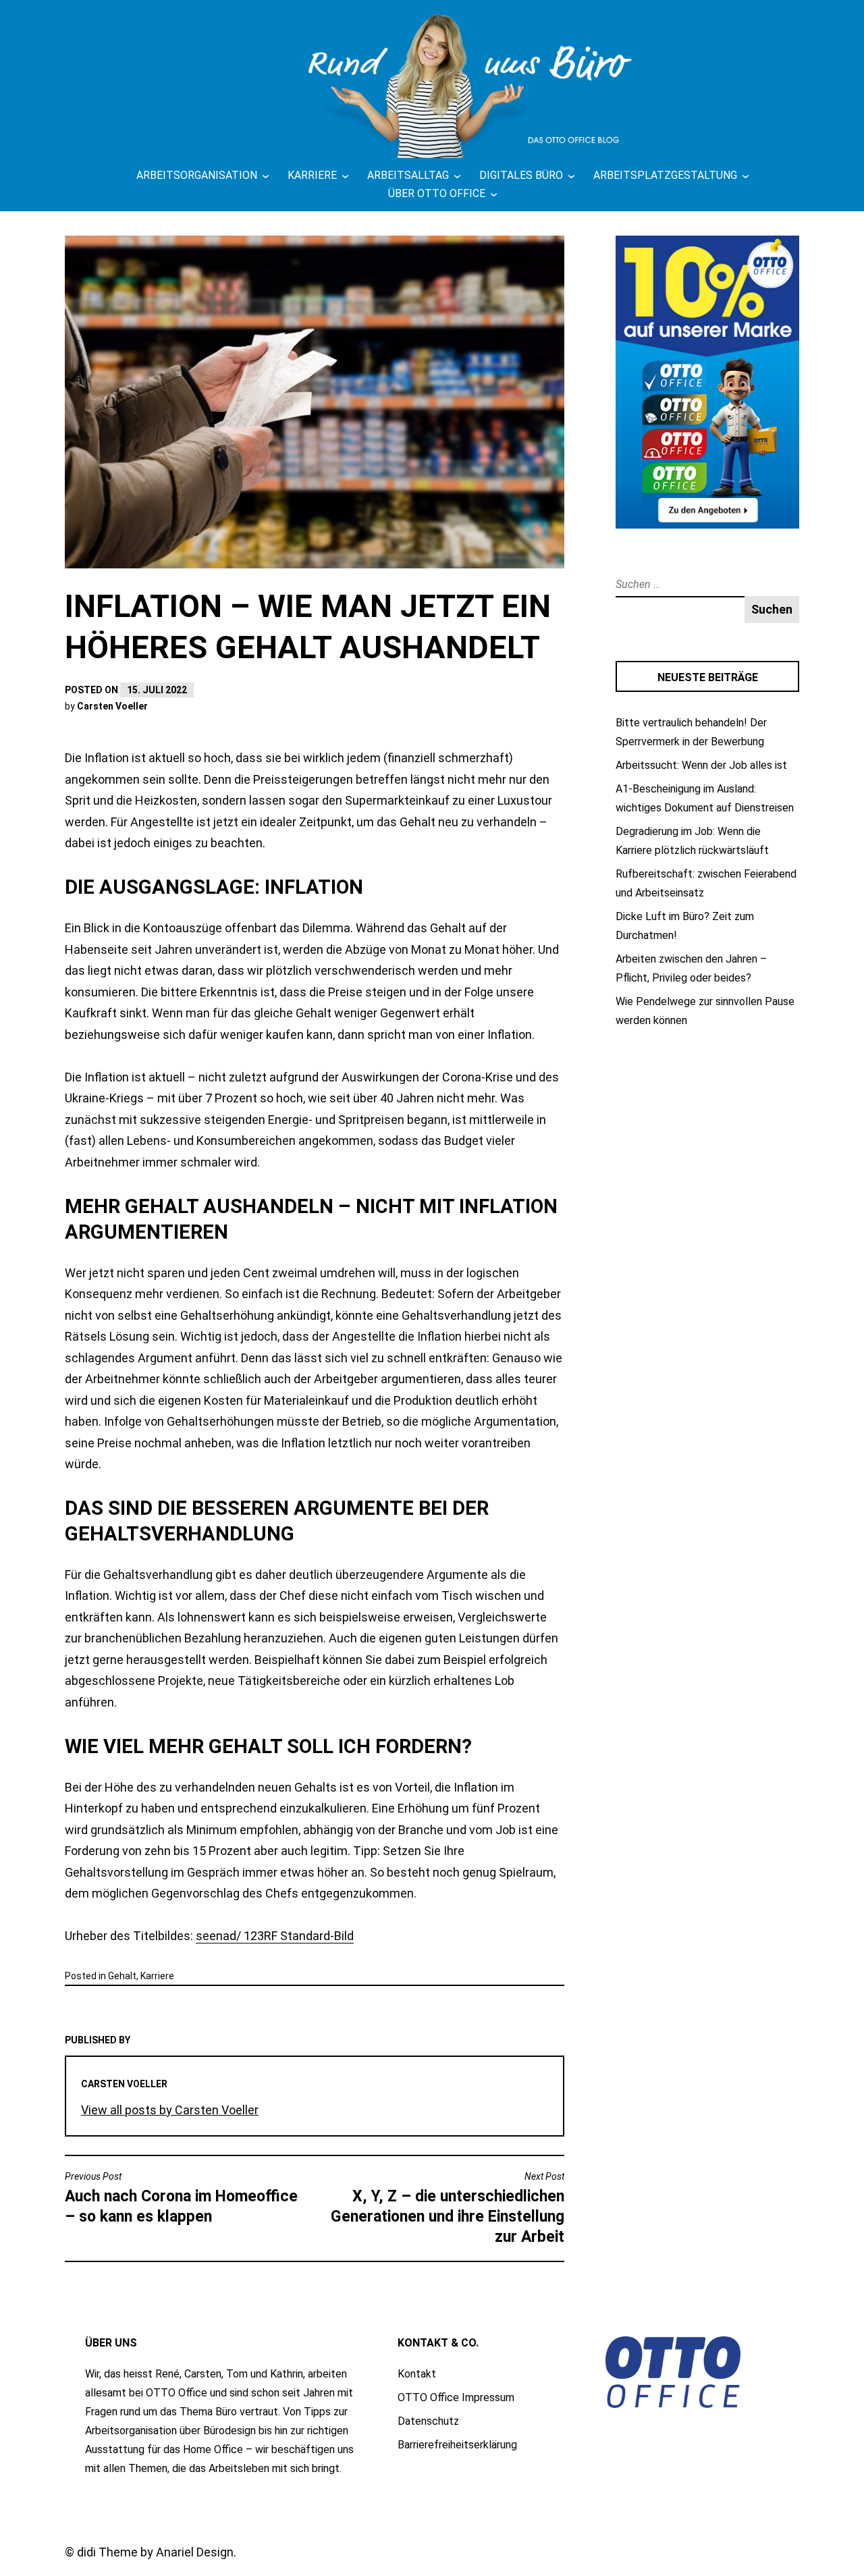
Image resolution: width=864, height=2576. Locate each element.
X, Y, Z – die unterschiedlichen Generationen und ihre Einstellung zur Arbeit (448, 2208)
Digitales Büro (521, 175)
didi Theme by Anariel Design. (157, 2552)
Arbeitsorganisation (197, 175)
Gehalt (122, 1976)
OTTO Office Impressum (456, 2397)
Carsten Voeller (112, 706)
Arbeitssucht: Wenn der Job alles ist (701, 765)
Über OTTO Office (437, 193)
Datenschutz (428, 2421)
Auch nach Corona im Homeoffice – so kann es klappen (181, 2198)
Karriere (312, 175)
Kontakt (417, 2374)
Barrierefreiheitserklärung (457, 2445)
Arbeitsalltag (408, 175)
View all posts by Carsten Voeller (170, 2110)
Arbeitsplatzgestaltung (665, 175)
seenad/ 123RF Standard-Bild (275, 1936)
